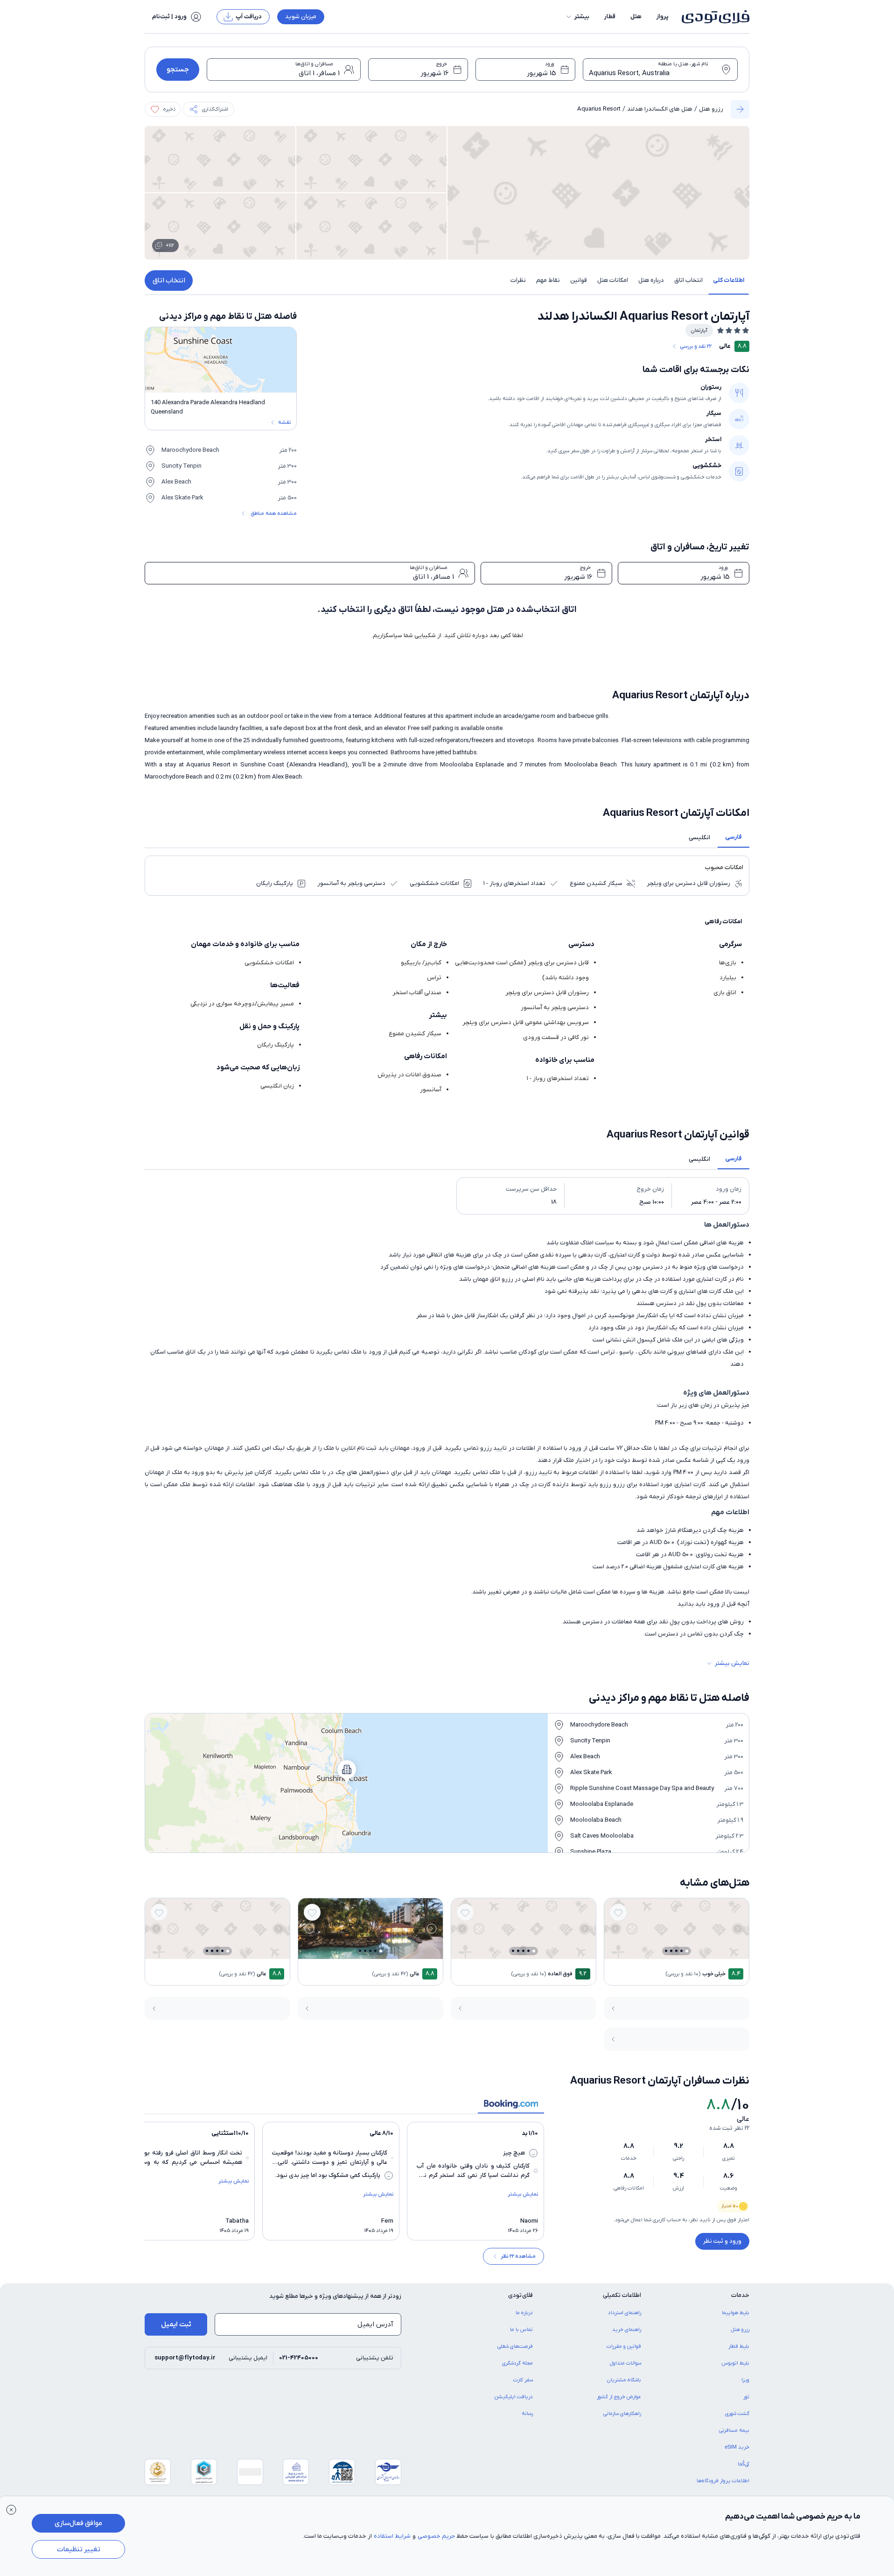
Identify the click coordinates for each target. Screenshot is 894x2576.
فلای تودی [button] (520, 2295)
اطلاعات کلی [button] (729, 280)
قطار (610, 17)
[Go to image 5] (666, 1951)
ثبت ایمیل (176, 2324)
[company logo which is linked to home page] (713, 17)
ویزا (745, 2380)
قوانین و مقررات (624, 2346)
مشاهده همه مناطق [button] (274, 513)
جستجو (178, 70)
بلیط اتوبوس (736, 2363)
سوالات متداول (625, 2363)
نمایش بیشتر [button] (732, 1663)
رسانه (527, 2414)
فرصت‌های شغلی (515, 2346)
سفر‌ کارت (523, 2380)
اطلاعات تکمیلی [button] (622, 2295)
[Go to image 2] (681, 1951)
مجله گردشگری (517, 2363)
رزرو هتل (711, 109)
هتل (636, 17)
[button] (577, 17)
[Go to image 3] (676, 1951)
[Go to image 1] (687, 1951)
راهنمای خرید (627, 2330)
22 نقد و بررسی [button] (696, 346)
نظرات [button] (518, 280)
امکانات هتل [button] (613, 280)
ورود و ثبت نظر (722, 2241)
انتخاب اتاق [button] (688, 280)
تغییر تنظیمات (79, 2549)
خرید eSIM (737, 2447)
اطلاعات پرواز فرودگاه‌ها (723, 2481)
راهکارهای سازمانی (622, 2414)
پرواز (663, 17)
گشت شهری (737, 2414)
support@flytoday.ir (185, 2358)
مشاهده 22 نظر (518, 2256)
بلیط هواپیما (736, 2313)
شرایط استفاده (392, 2536)
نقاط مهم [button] (548, 280)
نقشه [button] (284, 422)
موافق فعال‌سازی (78, 2523)
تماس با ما (521, 2330)
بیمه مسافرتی (734, 2430)
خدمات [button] (740, 2295)
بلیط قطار (739, 2346)
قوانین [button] (579, 280)
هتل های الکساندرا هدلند (660, 109)
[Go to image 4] (671, 1951)
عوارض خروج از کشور (619, 2397)
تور (746, 2397)
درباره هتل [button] (651, 280)
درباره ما (524, 2313)
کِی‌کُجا (744, 2464)
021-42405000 (299, 2358)
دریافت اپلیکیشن (514, 2397)
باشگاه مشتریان (624, 2380)
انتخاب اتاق (169, 281)
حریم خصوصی (436, 2536)
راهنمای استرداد (625, 2313)
